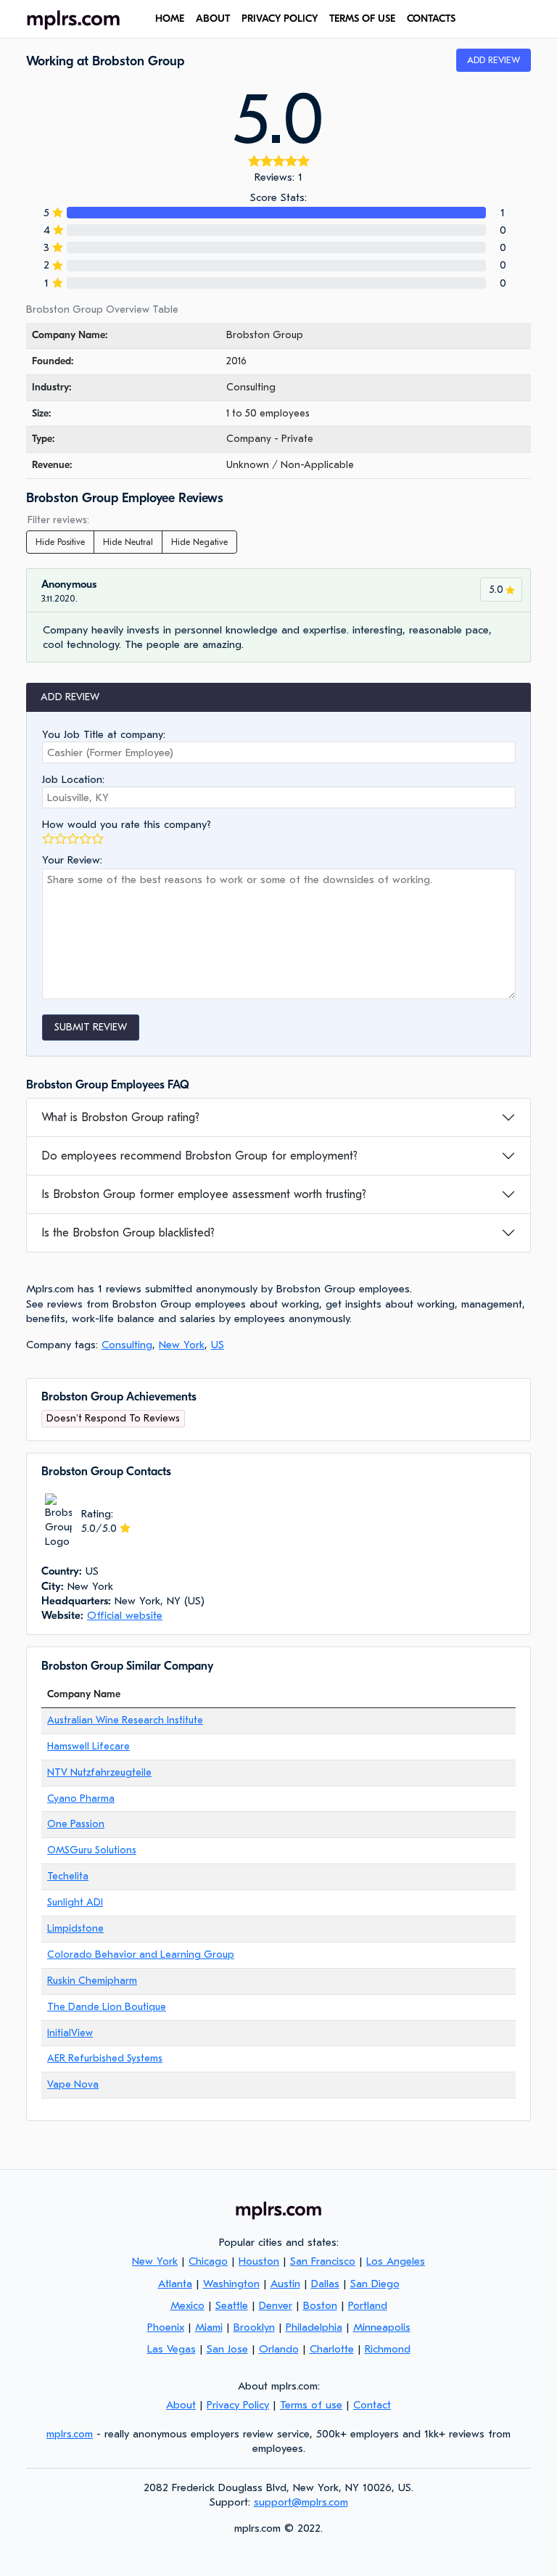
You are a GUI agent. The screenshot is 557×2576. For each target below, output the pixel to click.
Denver (276, 2305)
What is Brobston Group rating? (120, 1117)
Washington (231, 2284)
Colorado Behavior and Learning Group (141, 1954)
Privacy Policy (280, 19)
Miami (209, 2327)
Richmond (388, 2349)
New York (182, 1345)
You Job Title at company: (104, 734)
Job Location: (73, 779)
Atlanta (175, 2284)
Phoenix (166, 2327)
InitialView (70, 2033)
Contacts (431, 19)
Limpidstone (75, 1928)
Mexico (187, 2305)
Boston (320, 2305)
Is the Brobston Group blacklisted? (128, 1233)
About (213, 19)
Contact (372, 2405)
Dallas (325, 2284)
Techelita (68, 1876)
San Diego (375, 2284)
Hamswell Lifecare (88, 1746)
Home (170, 19)
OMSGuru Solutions (92, 1850)
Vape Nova (73, 2084)
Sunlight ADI (75, 1902)
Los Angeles (396, 2261)
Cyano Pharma (81, 1798)
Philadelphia (314, 2327)
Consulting (127, 1345)
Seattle (232, 2305)
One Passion (76, 1824)
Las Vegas (172, 2349)
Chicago (208, 2261)
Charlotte (332, 2349)
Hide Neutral (128, 542)
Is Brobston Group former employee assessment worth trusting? (204, 1194)
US (218, 1345)
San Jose (227, 2349)
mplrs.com (70, 2434)
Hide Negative (199, 542)
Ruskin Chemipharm (92, 1981)
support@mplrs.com (301, 2502)
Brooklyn (254, 2327)
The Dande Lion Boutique (107, 2007)
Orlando (279, 2349)
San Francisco (323, 2261)
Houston (259, 2261)
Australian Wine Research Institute (125, 1720)
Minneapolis (382, 2327)
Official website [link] (125, 1615)
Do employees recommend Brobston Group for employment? (199, 1156)
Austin (285, 2284)
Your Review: (72, 860)
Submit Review (91, 1027)
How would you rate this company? (127, 824)
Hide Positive (60, 542)
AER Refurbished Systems (105, 2058)
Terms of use (362, 19)
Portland (368, 2305)
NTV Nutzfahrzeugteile (99, 1772)
